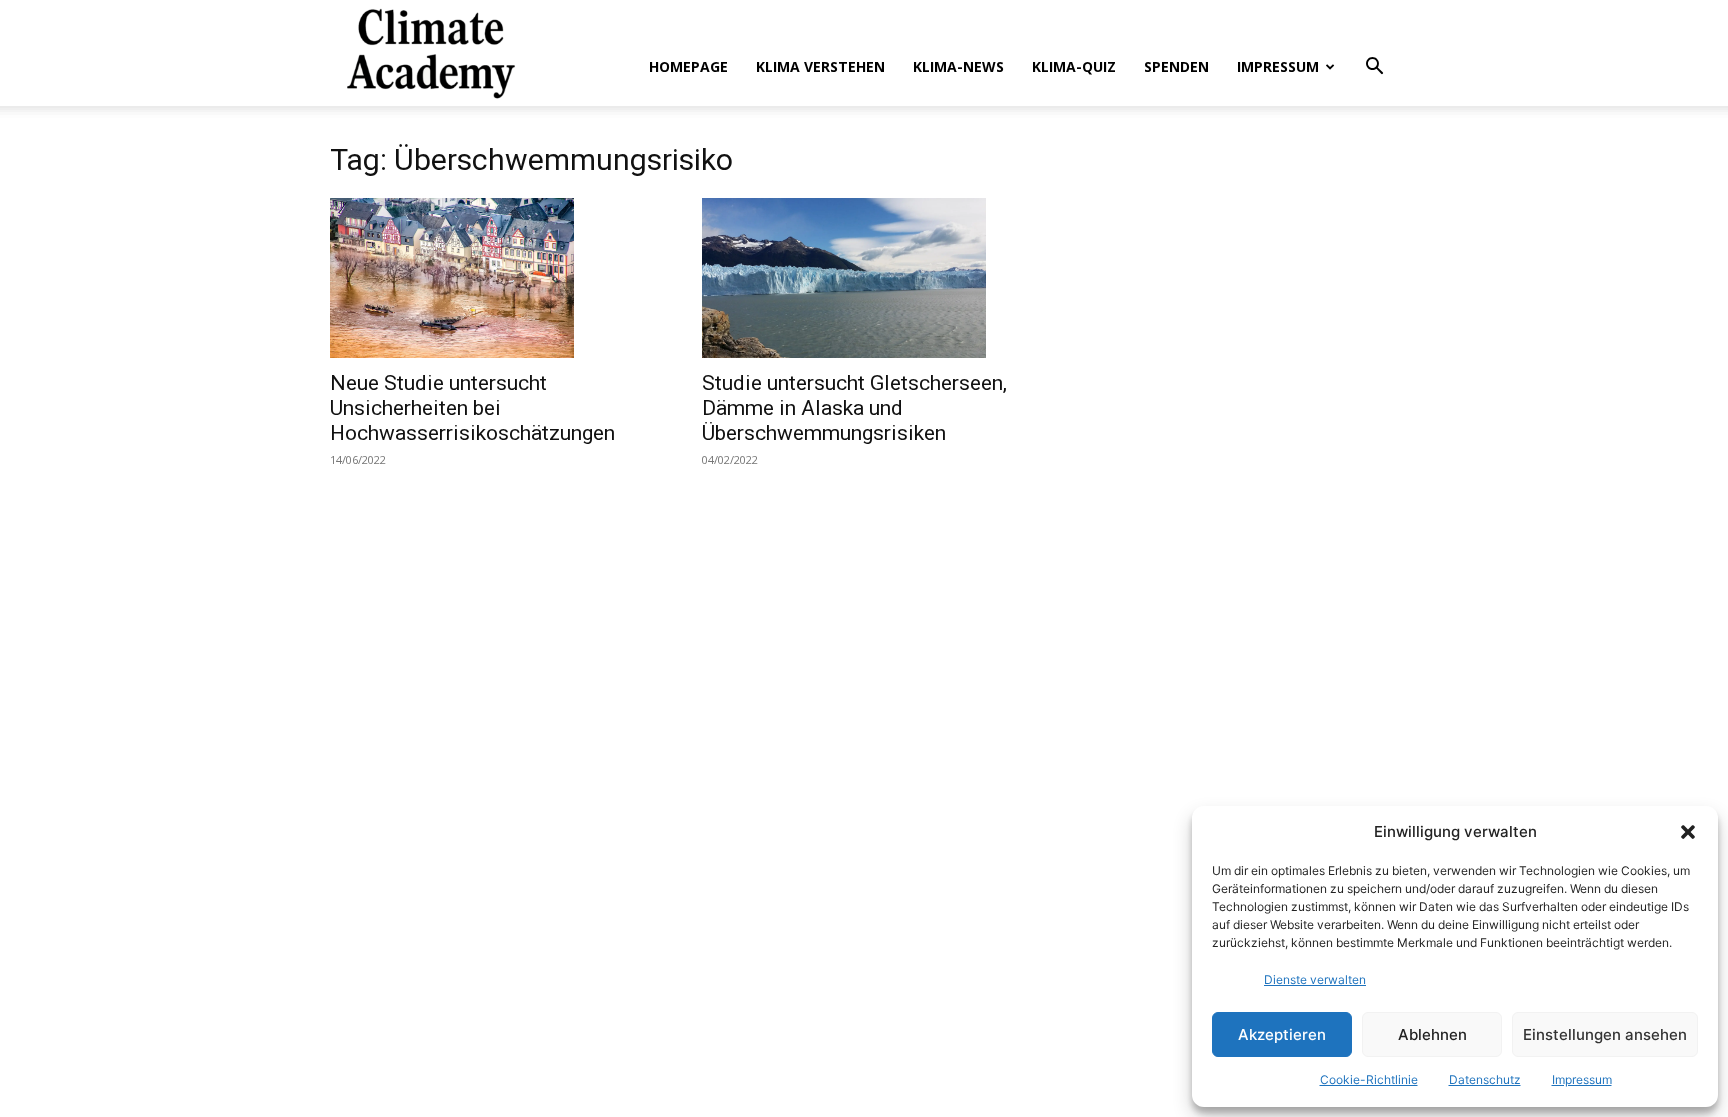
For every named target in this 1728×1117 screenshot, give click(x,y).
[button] (1688, 832)
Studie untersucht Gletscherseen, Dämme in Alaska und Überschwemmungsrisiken (854, 408)
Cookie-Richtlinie (1369, 1079)
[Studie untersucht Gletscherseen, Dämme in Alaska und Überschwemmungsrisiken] (864, 278)
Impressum (1582, 1079)
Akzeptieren (1282, 1034)
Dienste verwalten (1315, 979)
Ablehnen (1432, 1034)
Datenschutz (1485, 1079)
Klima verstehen (820, 66)
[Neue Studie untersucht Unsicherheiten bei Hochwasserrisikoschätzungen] (492, 278)
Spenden (1176, 66)
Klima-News (958, 66)
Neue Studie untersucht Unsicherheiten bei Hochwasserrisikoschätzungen (472, 408)
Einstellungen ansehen (1605, 1034)
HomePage (688, 66)
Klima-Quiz (1074, 66)
